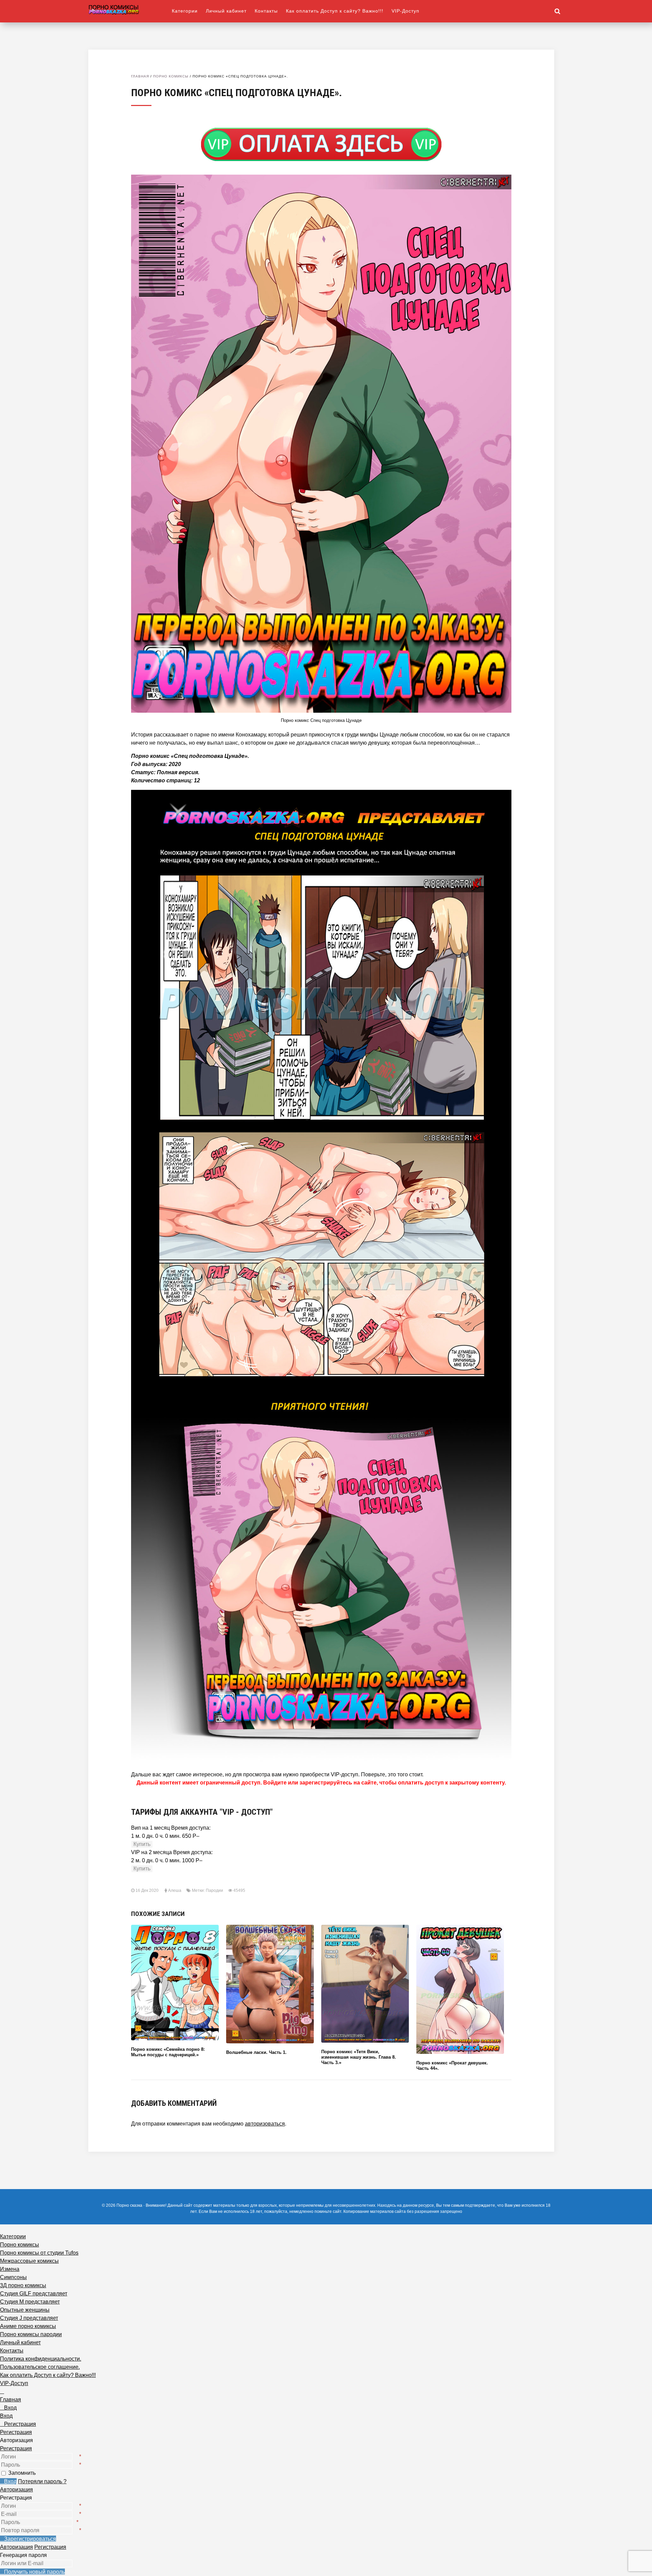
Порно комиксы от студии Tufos (39, 2253)
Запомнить (22, 2473)
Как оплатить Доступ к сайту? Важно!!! (335, 11)
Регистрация (16, 2448)
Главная (140, 76)
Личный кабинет (226, 11)
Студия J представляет (29, 2318)
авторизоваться (265, 2124)
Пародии (214, 1890)
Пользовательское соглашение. (40, 2367)
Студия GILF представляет (34, 2294)
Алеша (175, 1890)
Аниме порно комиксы (28, 2326)
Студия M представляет (30, 2302)
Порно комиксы (171, 76)
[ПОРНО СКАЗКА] (130, 9)
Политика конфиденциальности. (41, 2359)
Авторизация (16, 2490)
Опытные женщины (25, 2310)
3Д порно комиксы (23, 2285)
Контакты (266, 11)
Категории (185, 11)
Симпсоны (13, 2277)
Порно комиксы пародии (31, 2334)
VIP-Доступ (405, 11)
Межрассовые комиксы (29, 2261)
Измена (10, 2269)
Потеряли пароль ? (42, 2481)
